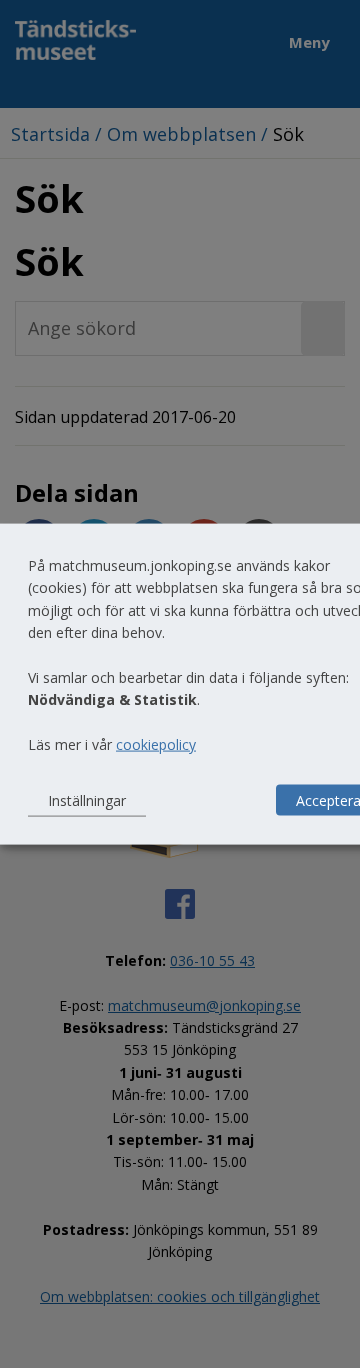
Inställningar (87, 799)
